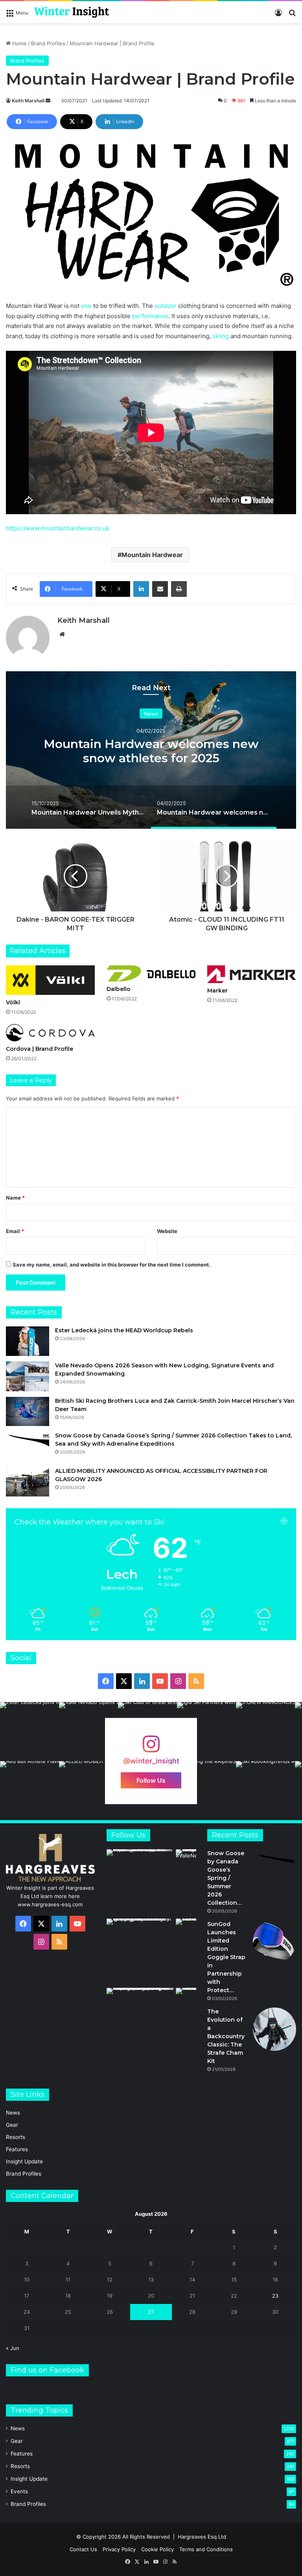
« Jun (13, 2348)
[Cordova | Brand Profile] (50, 1033)
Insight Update (24, 2161)
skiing (221, 336)
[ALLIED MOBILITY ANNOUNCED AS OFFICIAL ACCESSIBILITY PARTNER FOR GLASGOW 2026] (28, 1482)
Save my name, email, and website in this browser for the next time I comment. (111, 1265)
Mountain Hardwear (152, 555)
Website (167, 1231)
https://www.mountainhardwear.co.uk (58, 528)
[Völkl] (50, 980)
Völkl (13, 1002)
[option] (151, 750)
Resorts (16, 2137)
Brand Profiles (48, 43)
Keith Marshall (28, 101)
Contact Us (83, 2549)
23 (275, 2296)
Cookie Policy (157, 2549)
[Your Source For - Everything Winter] (72, 12)
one (86, 306)
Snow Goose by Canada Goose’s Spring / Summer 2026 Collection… (226, 1878)
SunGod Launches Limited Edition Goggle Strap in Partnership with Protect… (226, 1957)
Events (19, 2491)
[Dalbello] (151, 973)
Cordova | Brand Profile (40, 1049)
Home (19, 43)
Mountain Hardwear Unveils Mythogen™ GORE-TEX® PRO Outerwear (151, 751)
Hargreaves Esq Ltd (202, 2537)
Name (15, 1198)
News (13, 2113)
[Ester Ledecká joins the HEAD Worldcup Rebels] (28, 1341)
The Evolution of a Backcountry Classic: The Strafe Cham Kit (226, 2036)
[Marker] (252, 974)
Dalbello (119, 989)
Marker (217, 991)
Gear (151, 714)
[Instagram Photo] (29, 1732)
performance (150, 316)
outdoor (166, 306)
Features (17, 2149)
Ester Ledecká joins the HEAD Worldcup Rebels (124, 1330)
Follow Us (151, 1780)
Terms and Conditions (206, 2549)
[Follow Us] (151, 1748)
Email (15, 1231)
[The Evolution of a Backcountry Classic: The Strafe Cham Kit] (274, 2029)
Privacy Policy (119, 2549)
